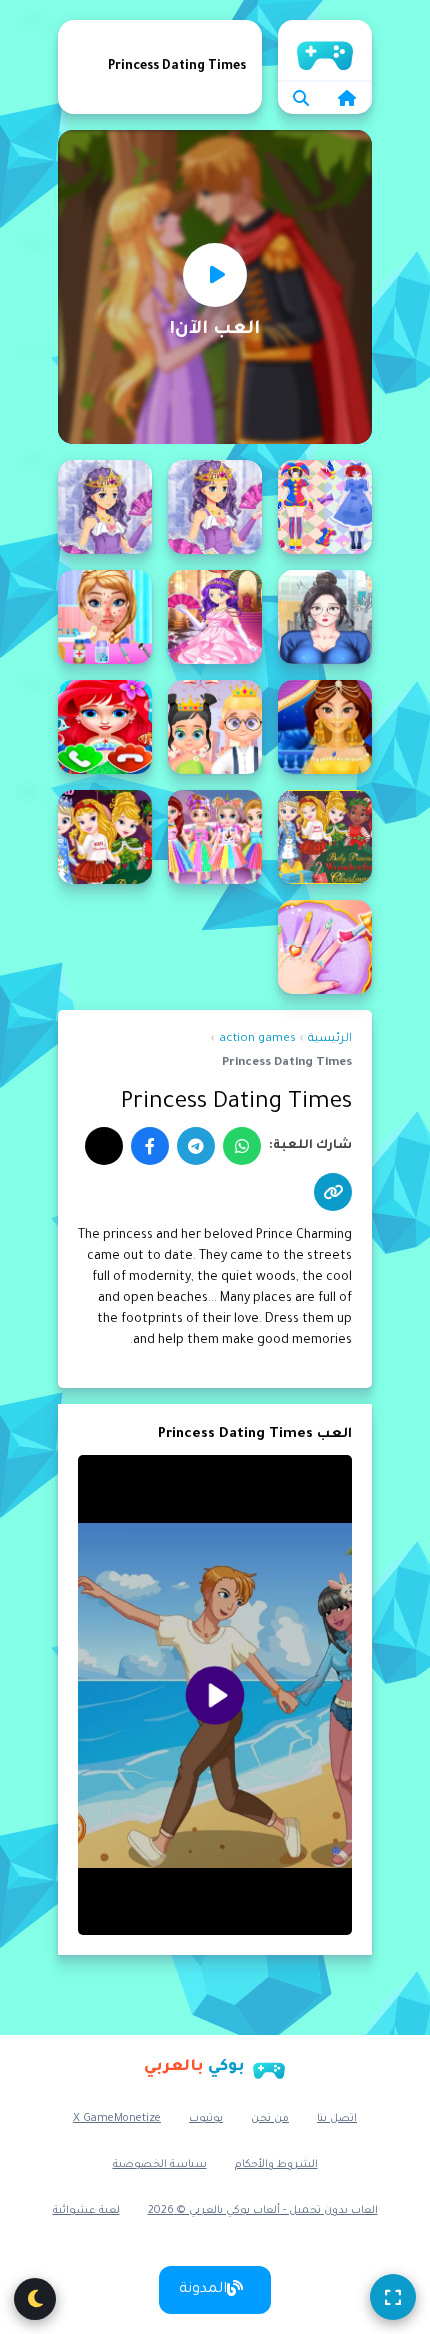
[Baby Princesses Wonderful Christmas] (105, 837)
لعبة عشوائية (86, 2211)
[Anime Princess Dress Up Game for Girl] (105, 507)
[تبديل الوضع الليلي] (35, 2299)
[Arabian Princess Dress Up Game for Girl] (325, 727)
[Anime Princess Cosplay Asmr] (325, 507)
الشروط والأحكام (276, 2165)
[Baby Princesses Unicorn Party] (215, 837)
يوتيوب (206, 2119)
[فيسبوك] (150, 1146)
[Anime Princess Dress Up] (215, 507)
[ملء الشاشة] (393, 2297)
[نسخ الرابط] (333, 1192)
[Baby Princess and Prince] (215, 727)
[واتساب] (242, 1146)
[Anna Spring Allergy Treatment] (105, 617)
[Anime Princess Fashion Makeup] (325, 617)
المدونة (203, 2290)
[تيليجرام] (196, 1146)
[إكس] (104, 1146)
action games (257, 1039)
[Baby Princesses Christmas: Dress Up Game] (325, 837)
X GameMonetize (117, 2119)
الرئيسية (325, 50)
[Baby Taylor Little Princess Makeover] (325, 947)
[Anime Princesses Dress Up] (215, 617)
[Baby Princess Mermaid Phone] (105, 727)
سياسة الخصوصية (160, 2165)
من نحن (270, 2119)
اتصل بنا (337, 2119)
